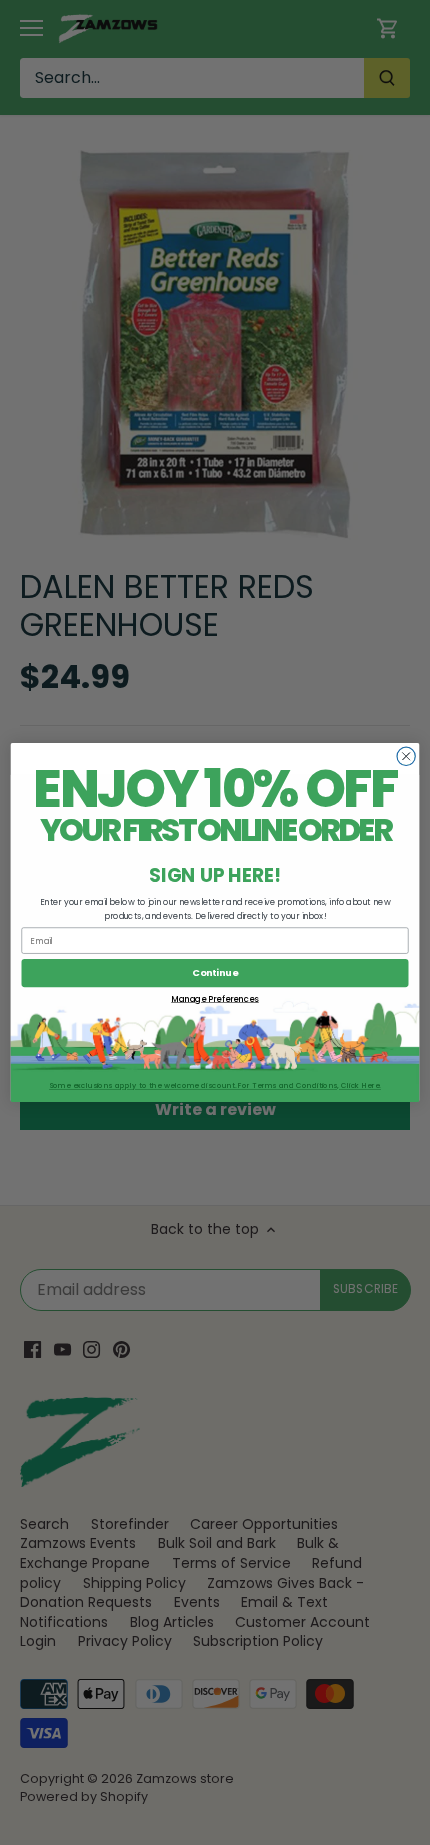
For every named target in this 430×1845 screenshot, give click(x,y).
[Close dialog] (406, 756)
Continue (215, 972)
